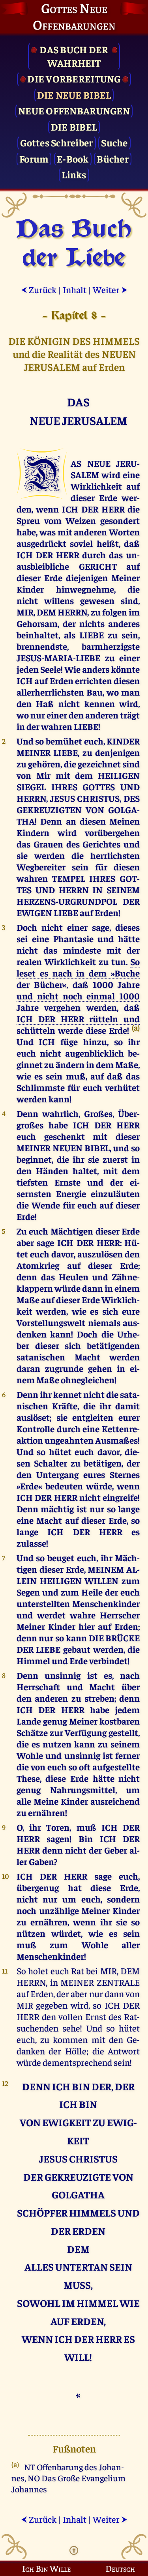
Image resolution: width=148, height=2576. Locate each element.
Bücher (113, 158)
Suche (114, 142)
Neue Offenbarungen (74, 110)
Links (74, 174)
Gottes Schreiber (56, 142)
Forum (34, 158)
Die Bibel (74, 126)
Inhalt (75, 289)
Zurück (39, 289)
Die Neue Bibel (74, 94)
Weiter (110, 289)
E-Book (73, 158)
